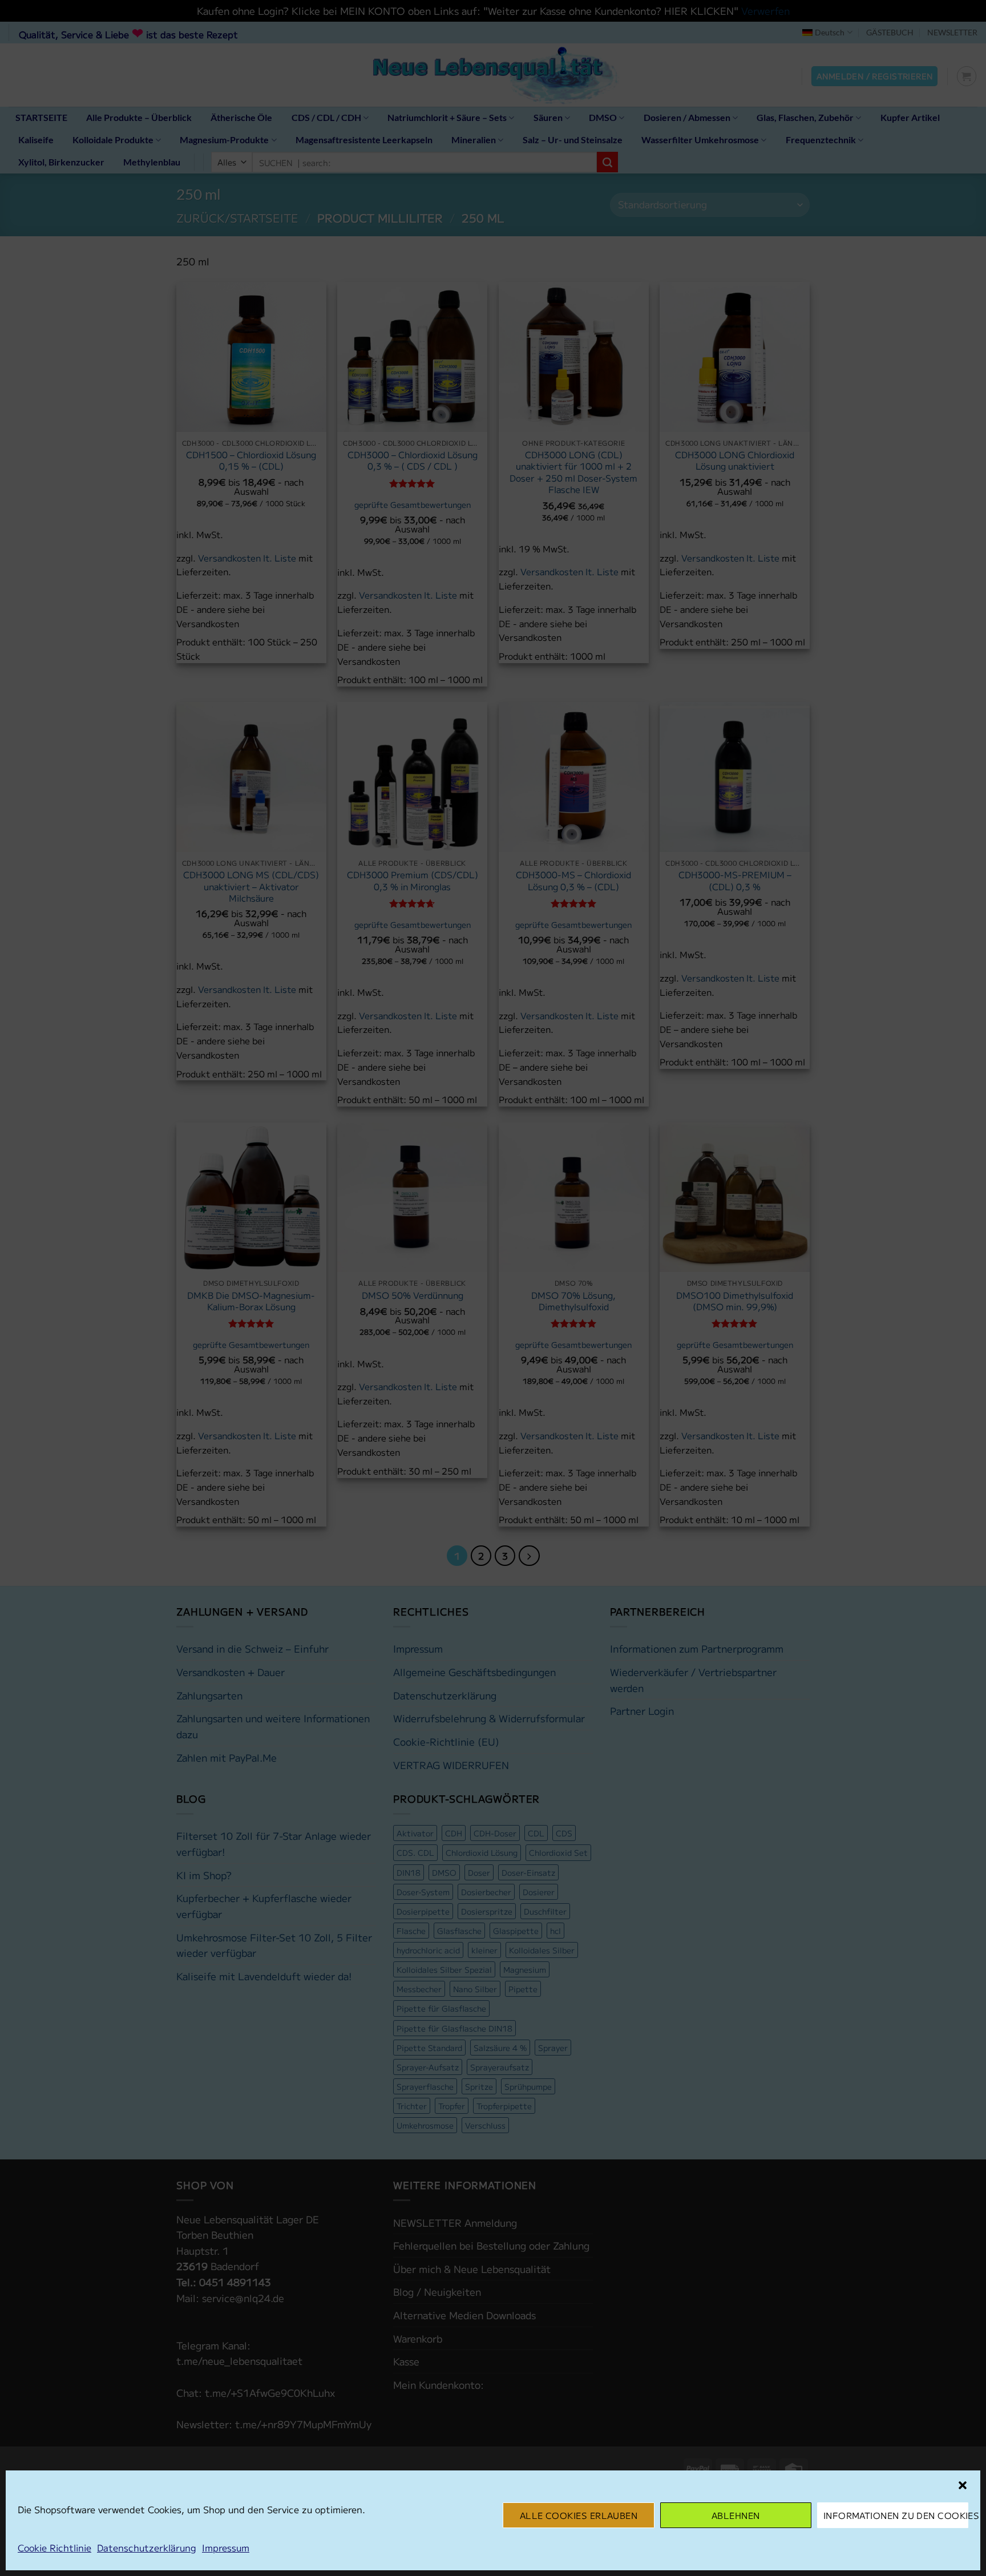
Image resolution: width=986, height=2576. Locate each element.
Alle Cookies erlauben (579, 2515)
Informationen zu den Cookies (896, 2515)
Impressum (226, 2547)
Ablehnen (736, 2515)
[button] (963, 2485)
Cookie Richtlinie (54, 2547)
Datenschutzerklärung (147, 2547)
